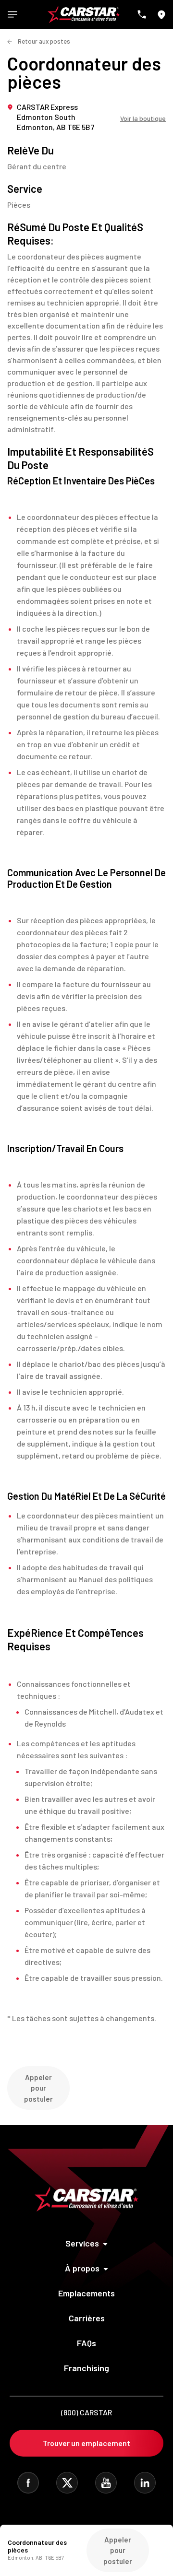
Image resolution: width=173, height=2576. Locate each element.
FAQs (86, 2343)
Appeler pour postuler (38, 2088)
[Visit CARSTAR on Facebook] (28, 2483)
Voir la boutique (143, 118)
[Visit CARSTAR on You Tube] (106, 2483)
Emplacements (86, 2293)
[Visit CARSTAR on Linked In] (145, 2483)
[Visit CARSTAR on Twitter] (67, 2483)
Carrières (87, 2318)
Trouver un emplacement (86, 2443)
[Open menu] (12, 14)
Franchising (86, 2368)
